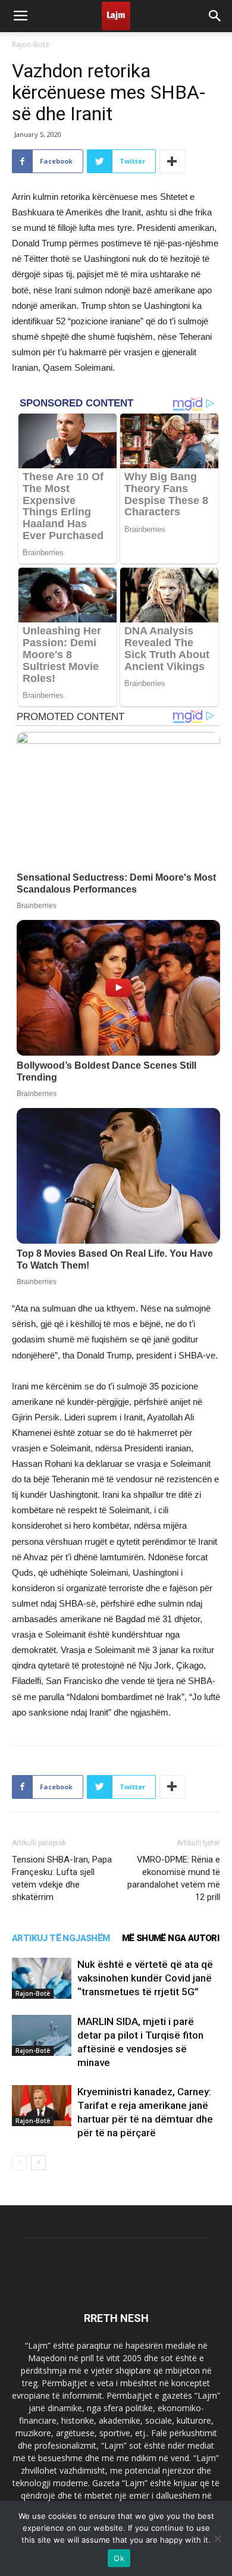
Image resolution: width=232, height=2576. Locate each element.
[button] (215, 16)
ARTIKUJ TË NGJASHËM (61, 1938)
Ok (119, 2558)
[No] (217, 2539)
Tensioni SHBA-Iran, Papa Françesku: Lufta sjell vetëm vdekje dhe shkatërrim (62, 1878)
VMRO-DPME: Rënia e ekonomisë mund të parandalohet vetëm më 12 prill (174, 1878)
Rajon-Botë (31, 44)
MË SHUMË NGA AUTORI (171, 1938)
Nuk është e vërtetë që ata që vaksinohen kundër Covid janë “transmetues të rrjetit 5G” (145, 1978)
